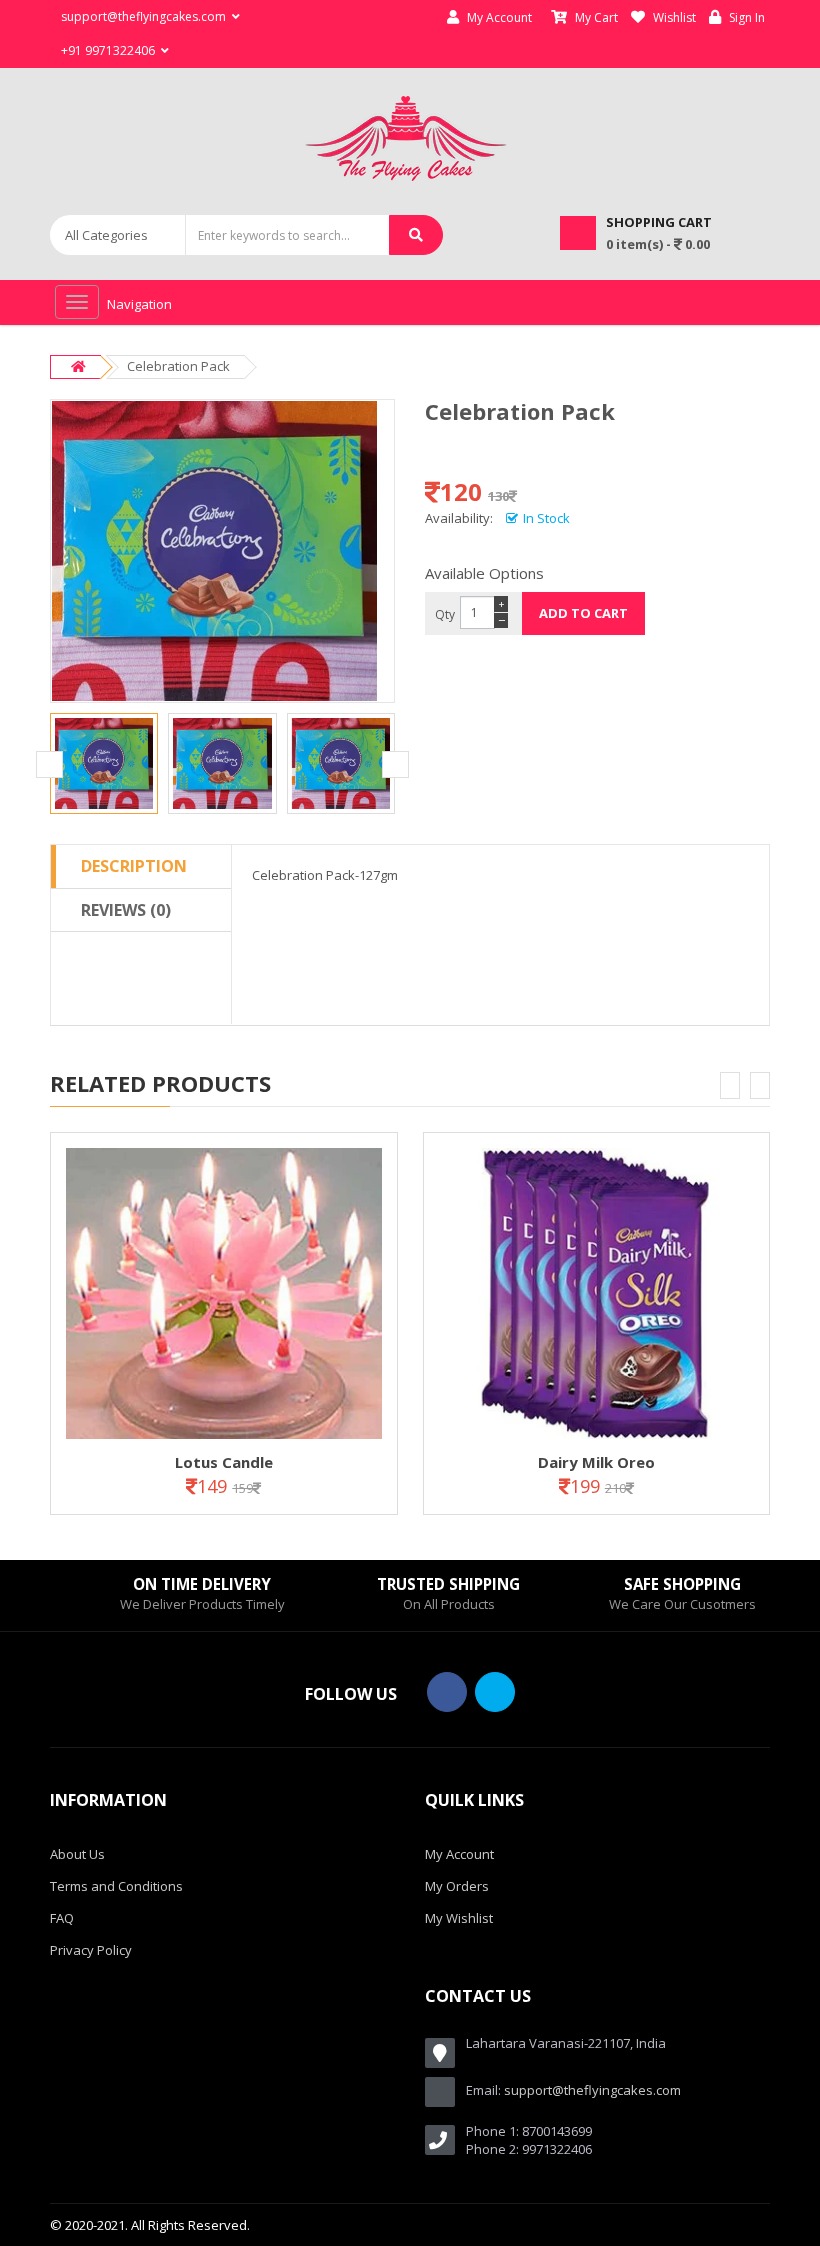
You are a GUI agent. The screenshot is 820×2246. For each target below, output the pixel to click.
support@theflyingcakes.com (592, 2090)
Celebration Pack (178, 366)
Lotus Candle (224, 1462)
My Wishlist (459, 1918)
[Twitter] (495, 1692)
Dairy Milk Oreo (596, 1462)
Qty (445, 614)
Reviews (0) (126, 910)
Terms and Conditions (116, 1886)
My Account (498, 17)
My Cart (595, 17)
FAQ (62, 1918)
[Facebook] (447, 1692)
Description (134, 866)
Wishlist (673, 17)
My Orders (457, 1886)
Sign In (745, 17)
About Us (77, 1854)
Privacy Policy (91, 1950)
